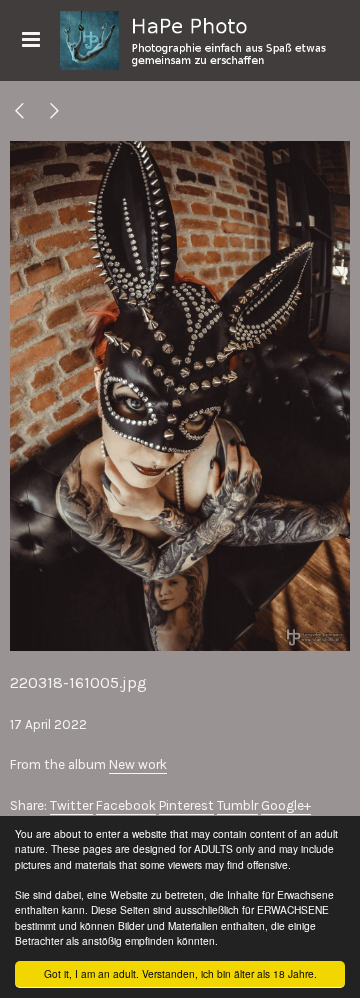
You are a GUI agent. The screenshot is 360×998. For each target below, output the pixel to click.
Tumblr (237, 805)
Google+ (286, 805)
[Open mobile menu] (30, 40)
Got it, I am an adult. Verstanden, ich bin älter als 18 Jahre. (180, 973)
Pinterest (186, 805)
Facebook (126, 805)
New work (138, 764)
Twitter (71, 805)
